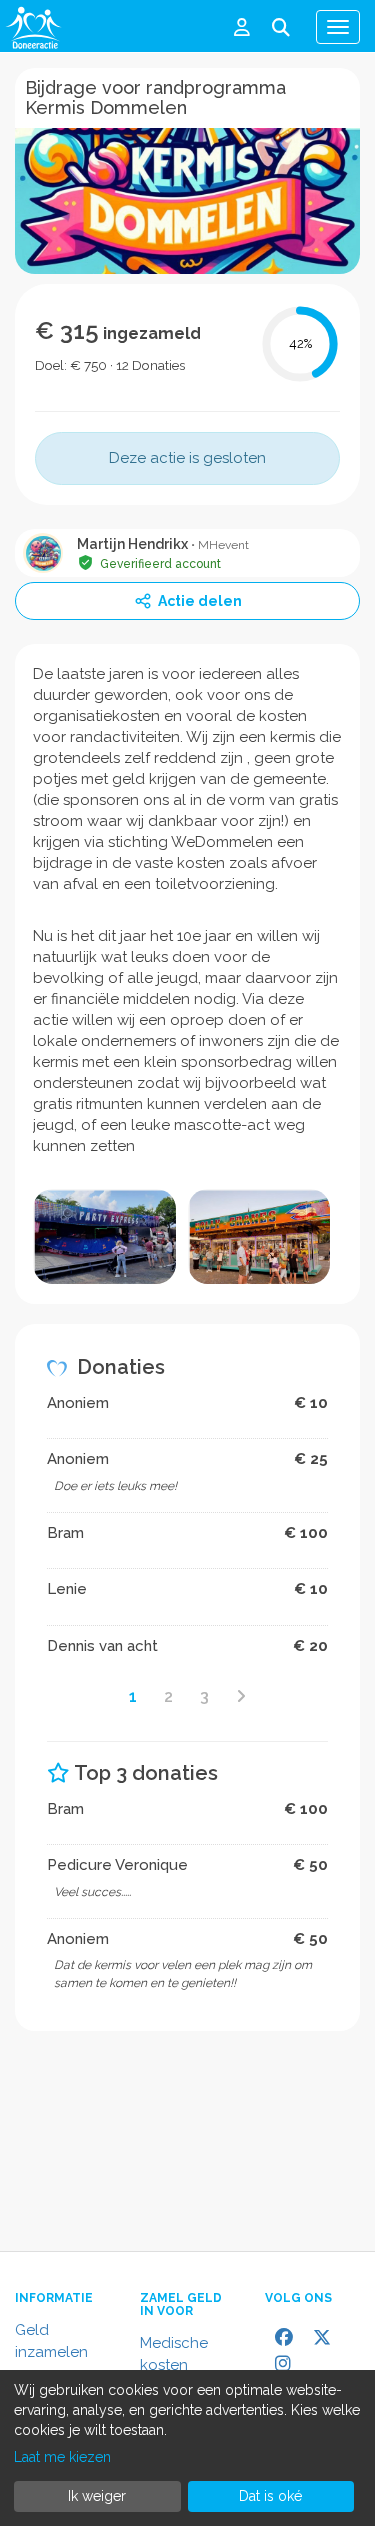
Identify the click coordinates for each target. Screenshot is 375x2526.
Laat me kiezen (62, 2457)
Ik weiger (97, 2496)
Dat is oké (270, 2496)
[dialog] (187, 2448)
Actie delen (200, 601)
